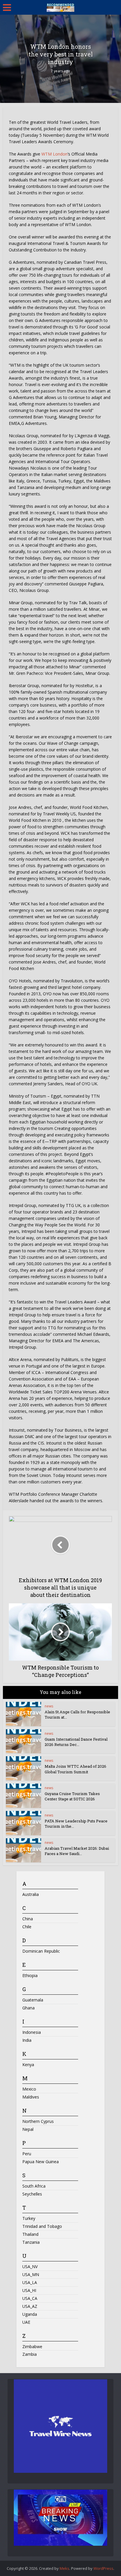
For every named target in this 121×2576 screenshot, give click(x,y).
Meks (64, 2568)
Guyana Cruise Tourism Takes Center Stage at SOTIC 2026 (72, 1796)
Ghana (28, 2008)
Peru (27, 2154)
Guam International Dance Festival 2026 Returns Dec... (76, 1742)
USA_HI (29, 2290)
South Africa (34, 2186)
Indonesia (32, 2032)
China (28, 1919)
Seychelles (32, 2194)
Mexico (29, 2089)
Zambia (30, 2354)
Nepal (28, 2129)
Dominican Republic (41, 1951)
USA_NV (30, 2267)
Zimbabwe (32, 2347)
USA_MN (31, 2274)
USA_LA (30, 2282)
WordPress (103, 2568)
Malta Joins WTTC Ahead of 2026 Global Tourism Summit (75, 1769)
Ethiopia (30, 1975)
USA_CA (30, 2298)
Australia (31, 1894)
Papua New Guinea (41, 2162)
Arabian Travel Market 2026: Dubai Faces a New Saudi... (77, 1851)
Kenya (28, 2065)
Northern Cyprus (38, 2121)
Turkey (29, 2218)
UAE (26, 2322)
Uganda (30, 2314)
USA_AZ (30, 2306)
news (49, 1706)
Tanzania (31, 2242)
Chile (27, 1927)
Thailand (30, 2234)
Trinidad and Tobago (42, 2226)
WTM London (54, 154)
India (27, 2040)
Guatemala (33, 2000)
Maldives (31, 2097)
